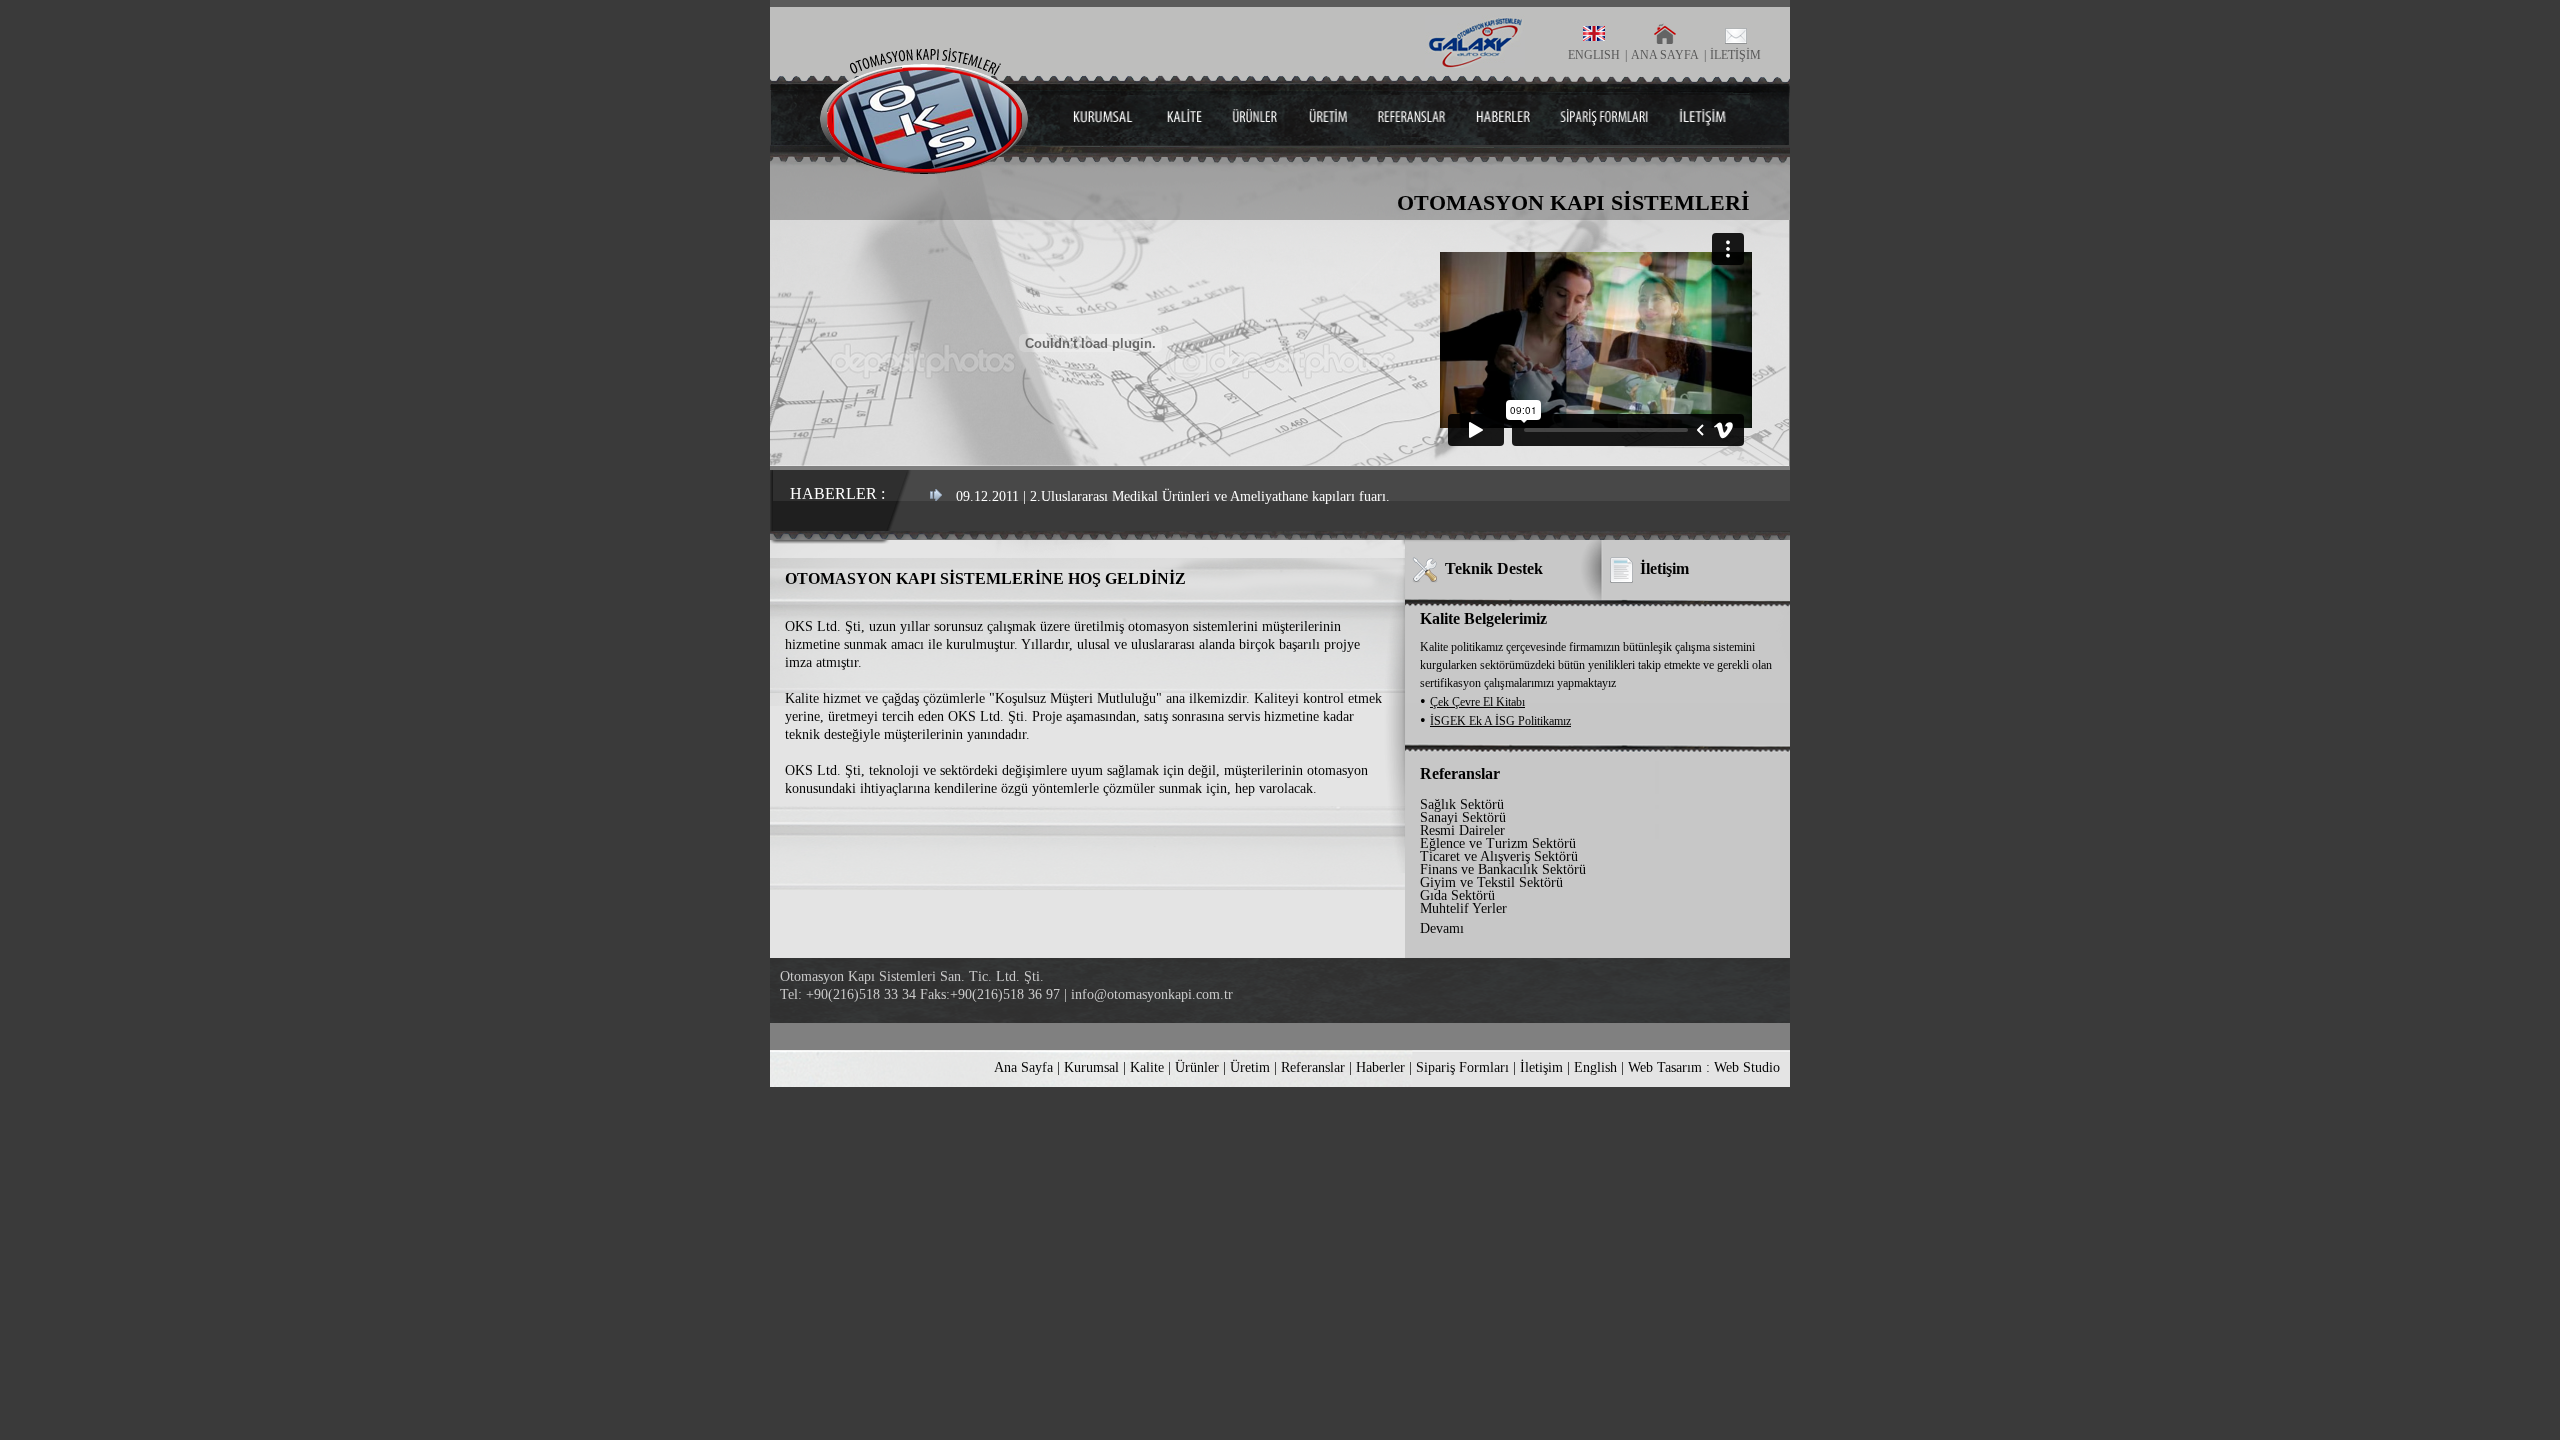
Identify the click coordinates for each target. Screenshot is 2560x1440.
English (1595, 1067)
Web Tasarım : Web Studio (1704, 1067)
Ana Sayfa (1023, 1067)
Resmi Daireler (1462, 830)
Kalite (1147, 1067)
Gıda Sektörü (1457, 895)
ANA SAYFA (1665, 55)
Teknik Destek (1494, 568)
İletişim (1664, 568)
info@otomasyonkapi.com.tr (1152, 994)
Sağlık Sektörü (1462, 804)
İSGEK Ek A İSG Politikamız (1500, 721)
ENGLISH (1594, 55)
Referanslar (1313, 1067)
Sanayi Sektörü (1463, 817)
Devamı (1442, 928)
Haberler (1380, 1067)
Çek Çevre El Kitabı (1477, 702)
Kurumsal (1091, 1067)
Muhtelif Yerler (1463, 908)
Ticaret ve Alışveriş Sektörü (1499, 856)
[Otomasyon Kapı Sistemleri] (924, 168)
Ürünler (1197, 1067)
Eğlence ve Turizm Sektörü (1498, 843)
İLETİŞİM (1735, 55)
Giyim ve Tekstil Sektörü (1491, 882)
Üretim (1250, 1067)
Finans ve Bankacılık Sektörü (1503, 869)
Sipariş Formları (1462, 1067)
